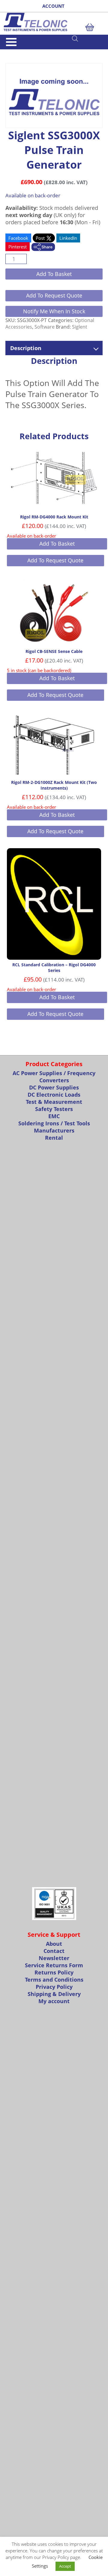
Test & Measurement (54, 1102)
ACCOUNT (53, 6)
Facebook (18, 238)
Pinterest (18, 247)
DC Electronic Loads (54, 1095)
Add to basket (54, 274)
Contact (54, 1951)
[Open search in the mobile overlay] (87, 38)
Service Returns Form (54, 1965)
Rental (54, 1138)
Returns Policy (54, 1972)
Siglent (80, 327)
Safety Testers (54, 1109)
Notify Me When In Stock (54, 311)
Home (10, 52)
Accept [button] (65, 2566)
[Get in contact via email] (43, 248)
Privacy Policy (54, 1987)
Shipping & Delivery (54, 1994)
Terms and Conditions (54, 1980)
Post (41, 238)
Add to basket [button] (57, 544)
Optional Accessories (36, 52)
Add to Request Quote (54, 295)
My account (54, 2001)
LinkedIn (68, 238)
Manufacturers (54, 1130)
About (54, 1944)
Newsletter (54, 1958)
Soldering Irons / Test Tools (54, 1123)
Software (45, 327)
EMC (54, 1116)
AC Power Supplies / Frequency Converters (54, 1077)
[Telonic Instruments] (54, 22)
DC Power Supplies (54, 1087)
